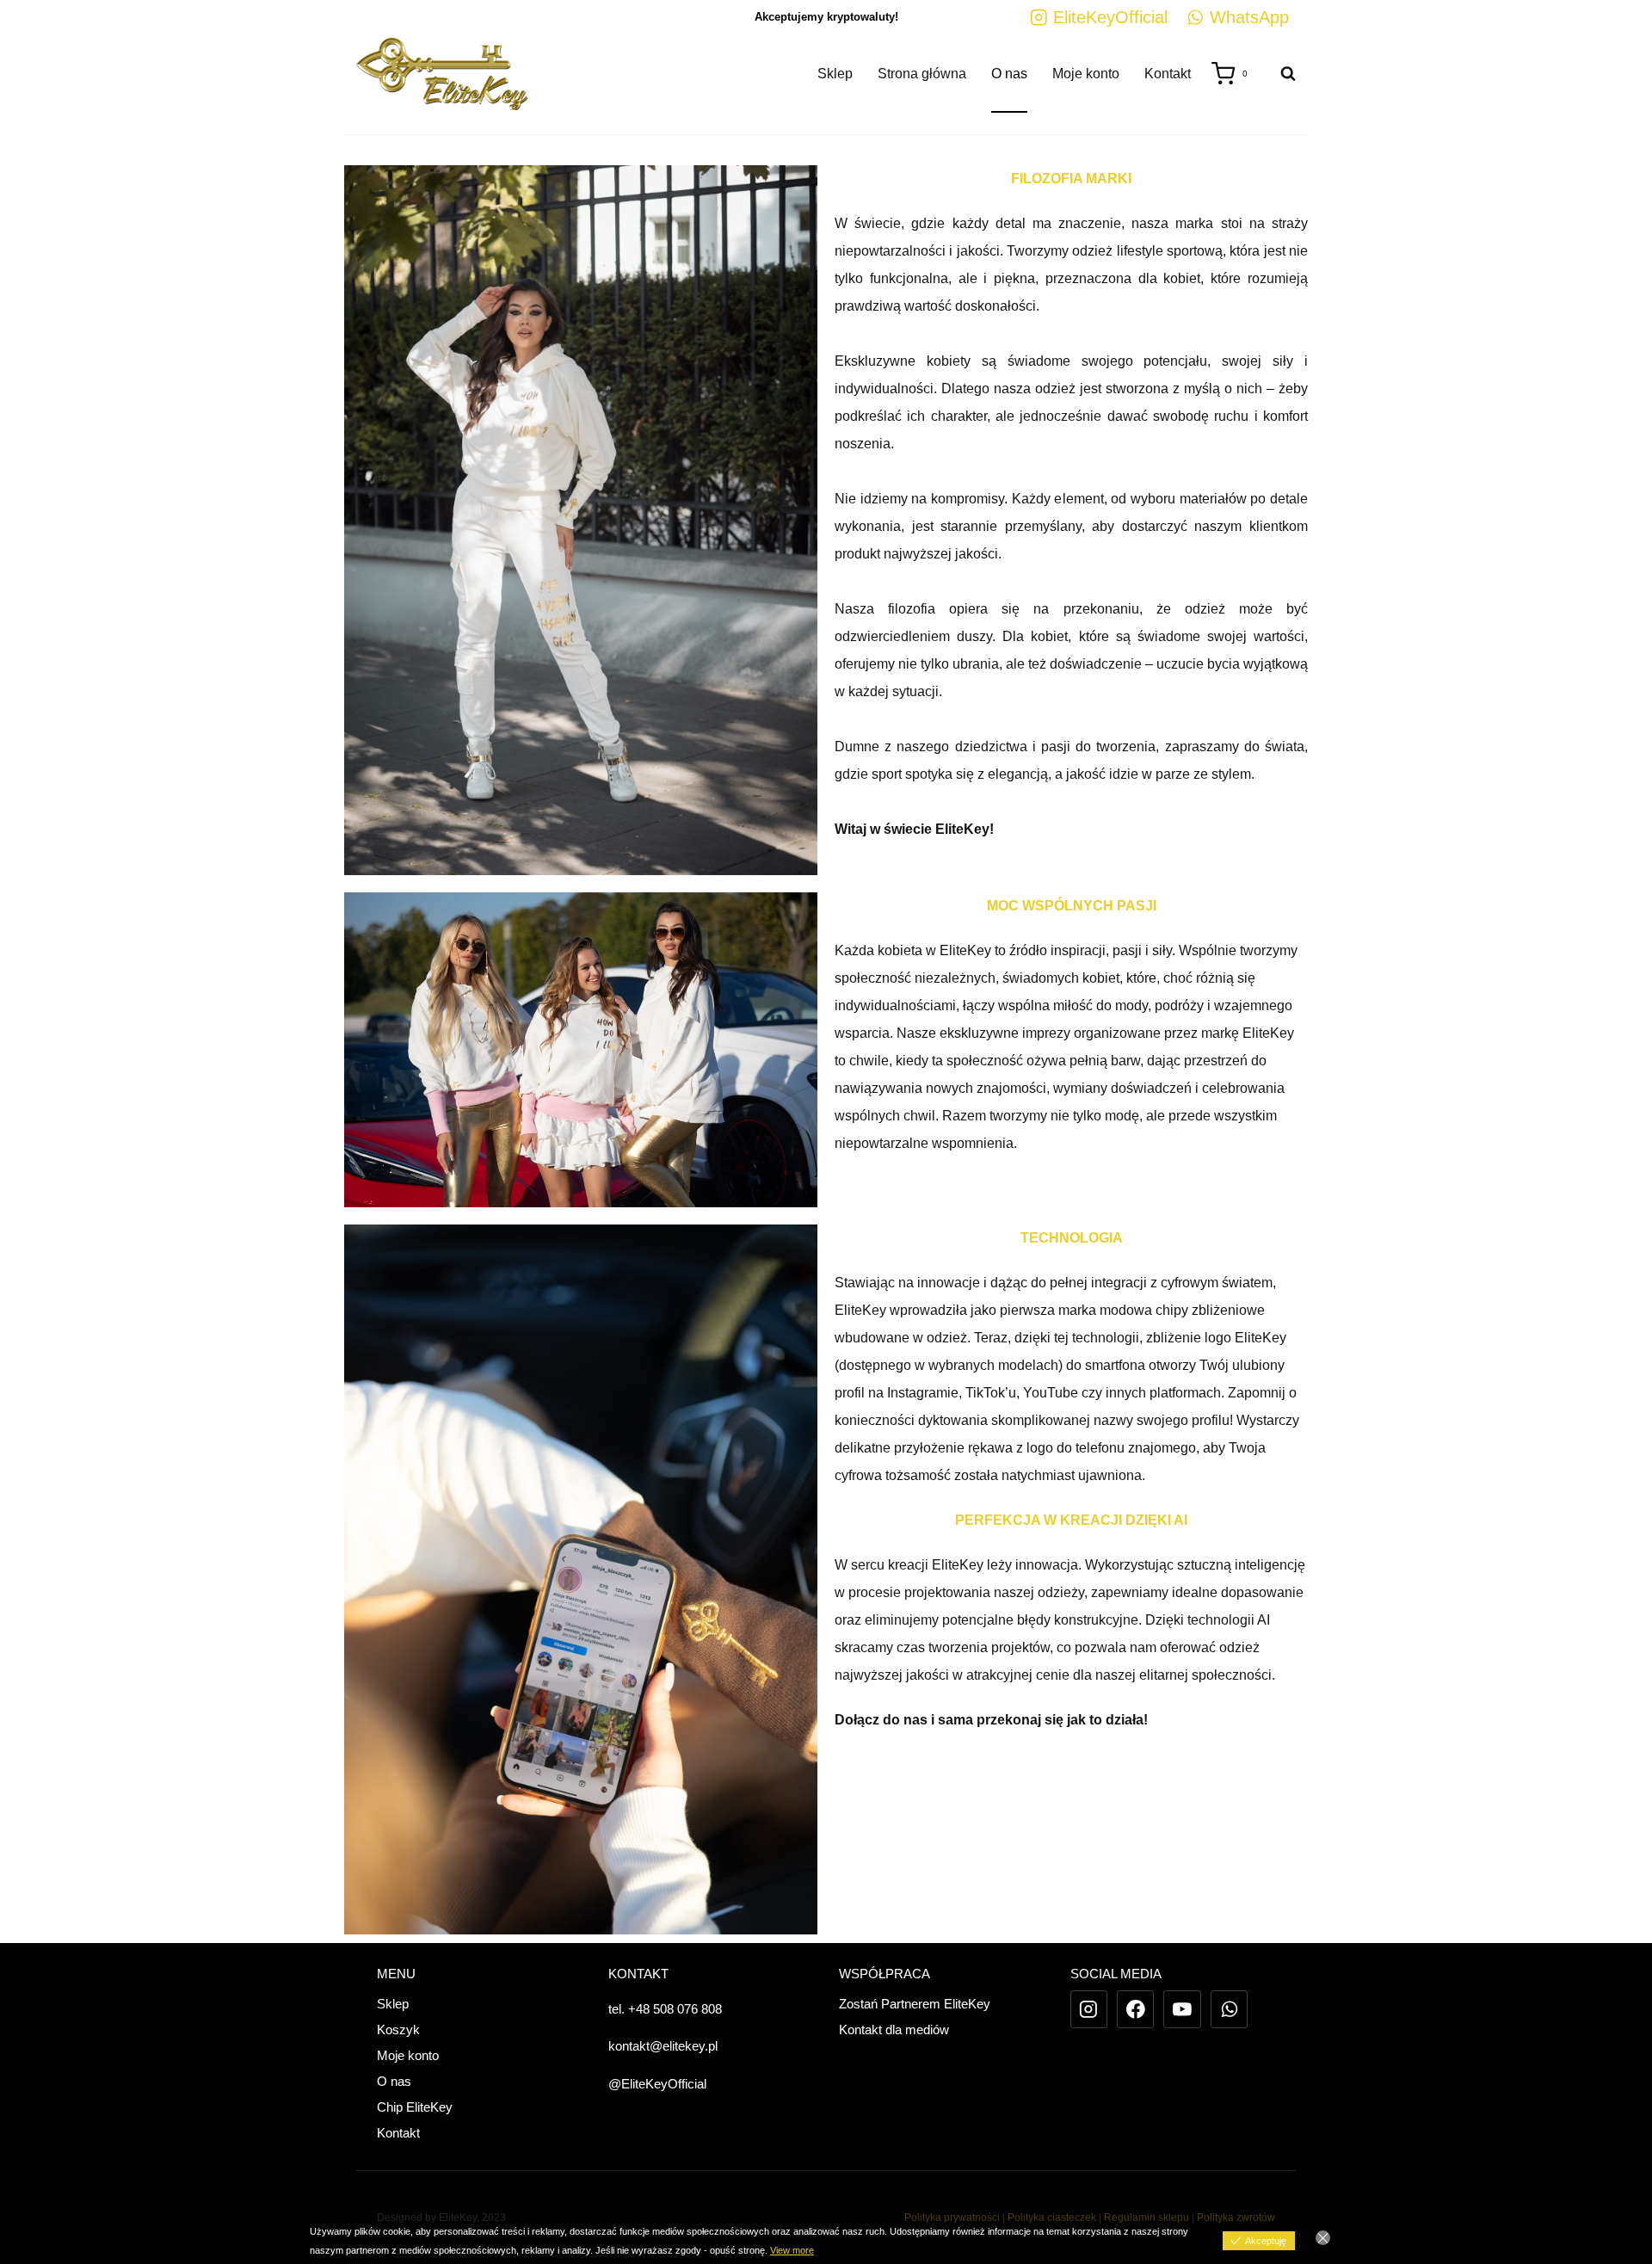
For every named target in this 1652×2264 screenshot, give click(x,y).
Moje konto (1086, 74)
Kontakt (1168, 74)
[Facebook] (1136, 2009)
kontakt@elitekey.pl (663, 2046)
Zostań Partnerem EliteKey (915, 2004)
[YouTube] (1182, 2009)
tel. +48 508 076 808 (665, 2009)
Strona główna (922, 74)
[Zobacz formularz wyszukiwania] (1279, 74)
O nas (1009, 74)
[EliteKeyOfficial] (1089, 2009)
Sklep (835, 74)
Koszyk (398, 2030)
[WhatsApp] (1230, 2009)
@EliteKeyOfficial (657, 2084)
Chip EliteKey (415, 2107)
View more (792, 2250)
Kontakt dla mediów (894, 2030)
